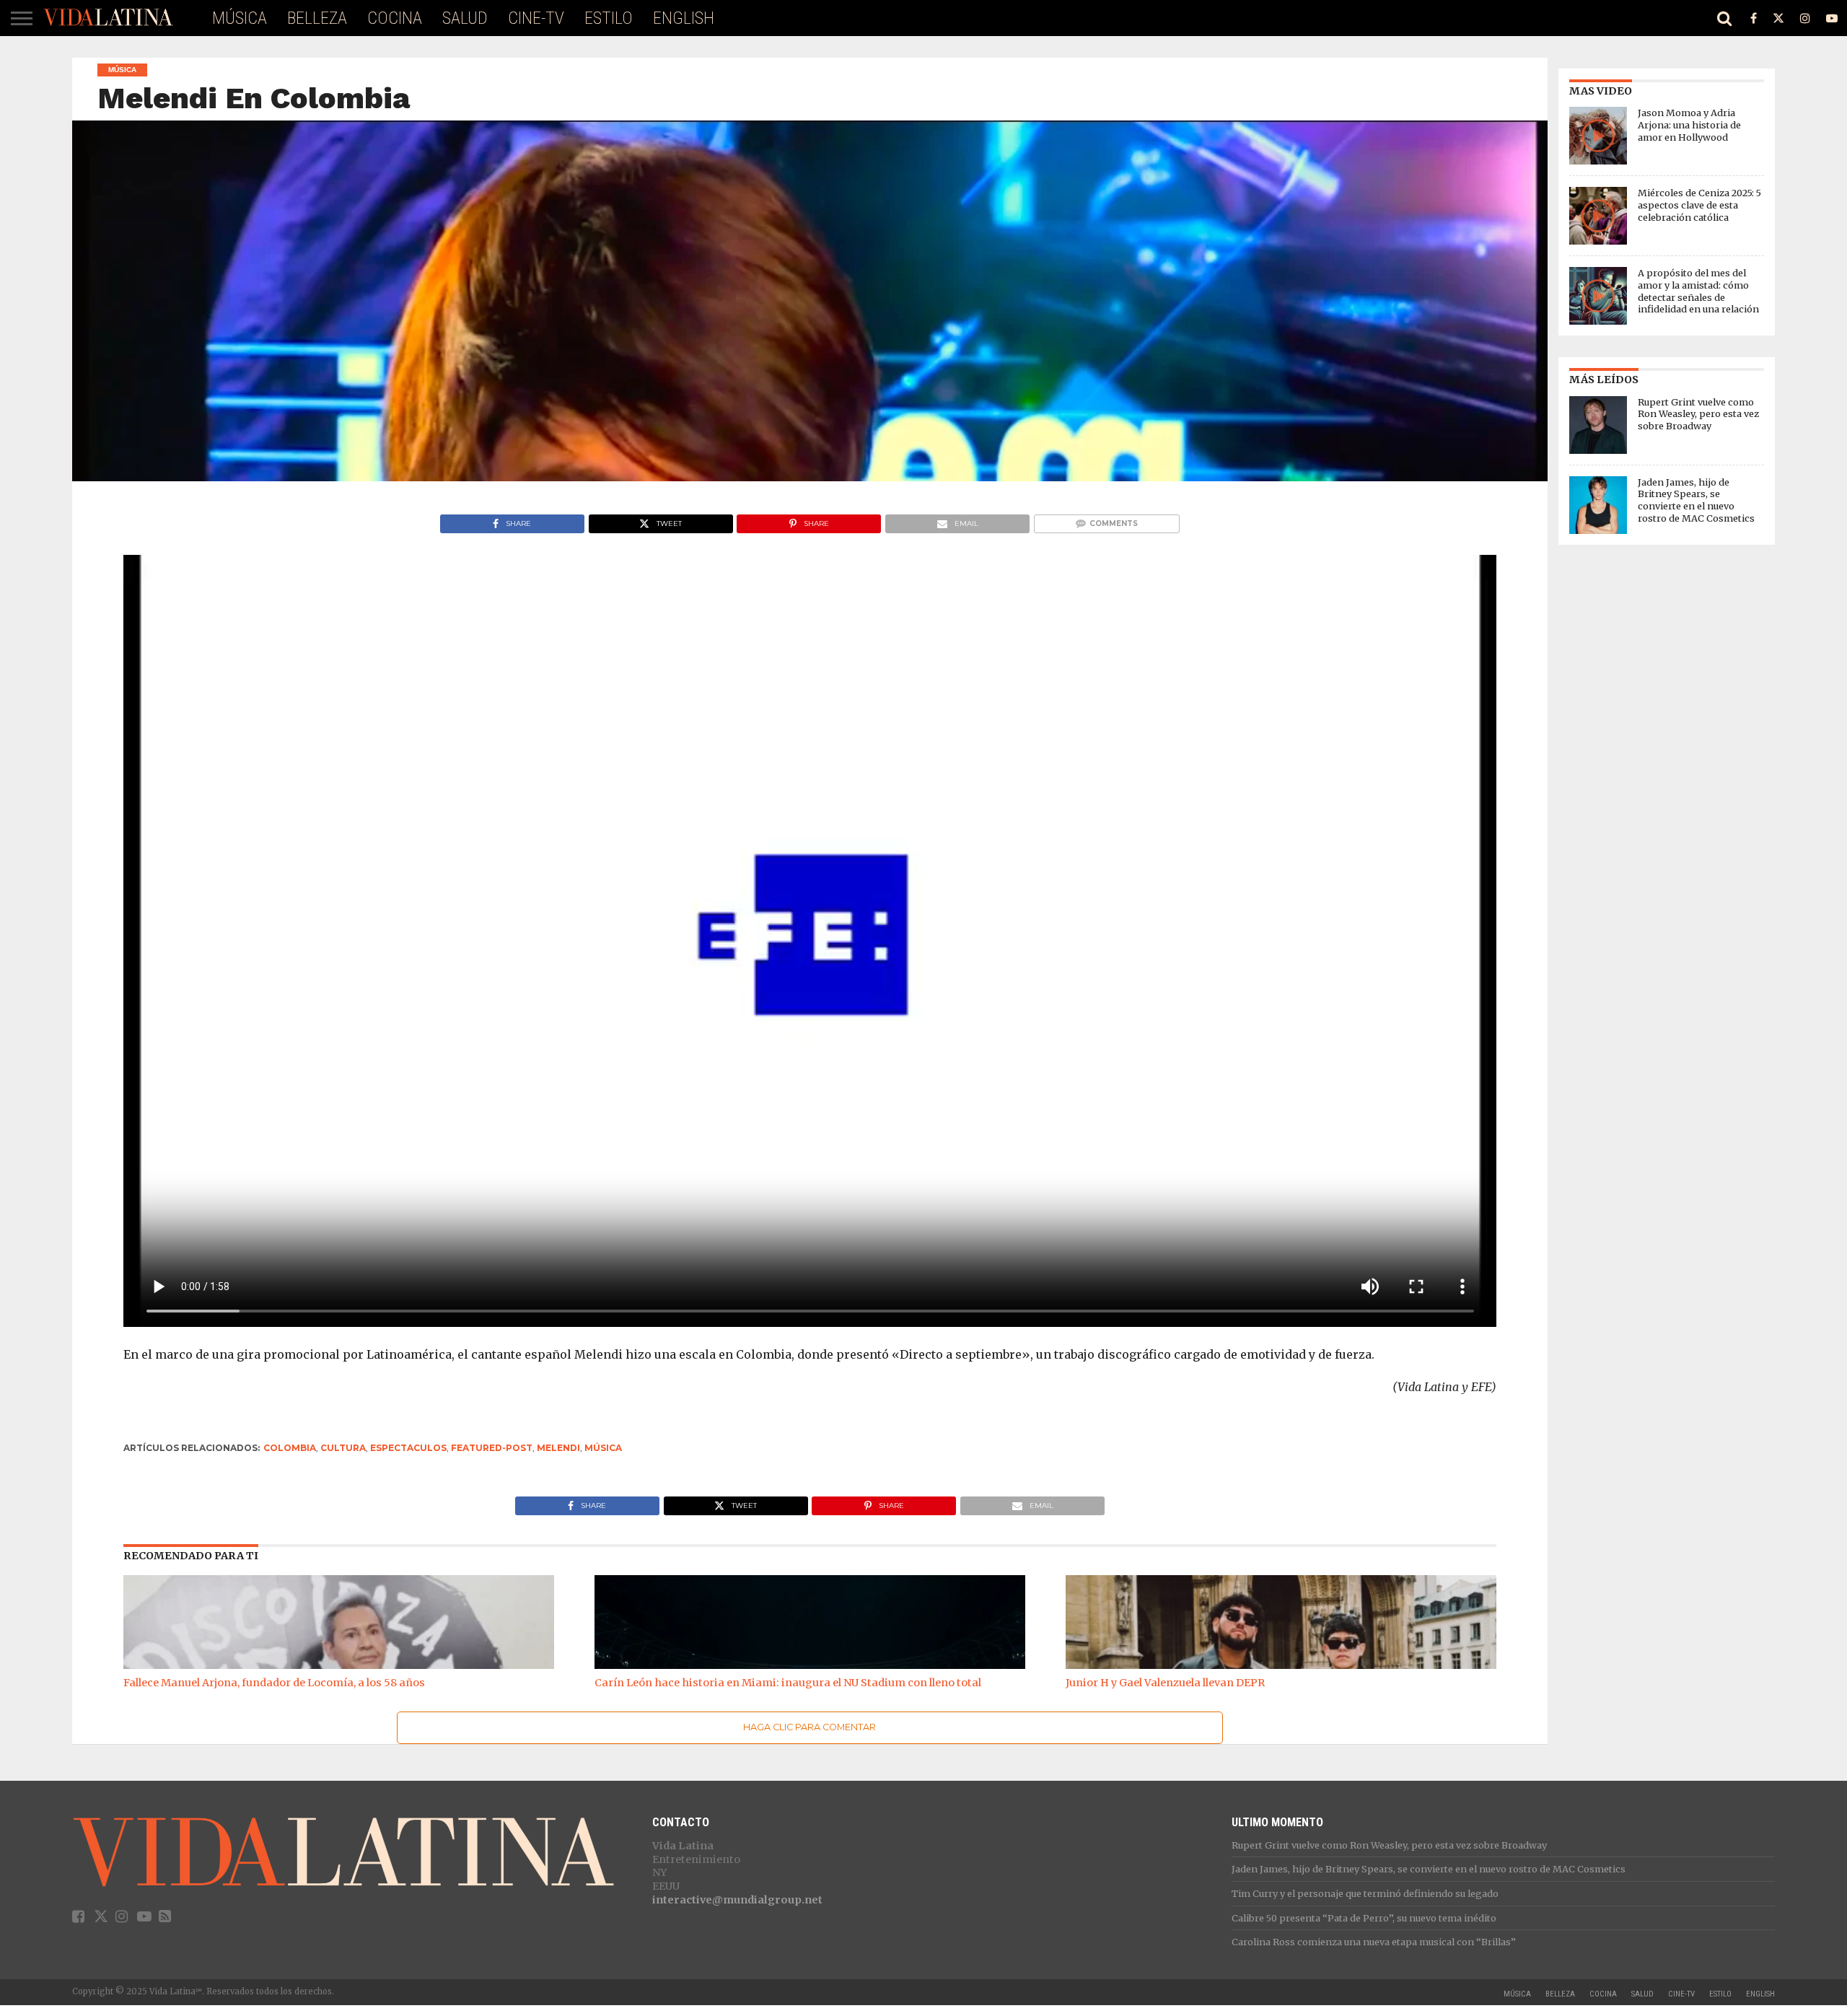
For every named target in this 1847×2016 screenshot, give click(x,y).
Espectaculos (408, 1448)
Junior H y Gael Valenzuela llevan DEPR (1165, 1683)
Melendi (558, 1448)
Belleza (317, 18)
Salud (465, 18)
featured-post (492, 1448)
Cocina (395, 18)
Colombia (290, 1448)
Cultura (343, 1448)
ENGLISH (684, 18)
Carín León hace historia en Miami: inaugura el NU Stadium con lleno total (788, 1683)
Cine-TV (536, 18)
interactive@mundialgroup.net (737, 1900)
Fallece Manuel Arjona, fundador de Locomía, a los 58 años (274, 1683)
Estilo (609, 18)
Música (240, 18)
